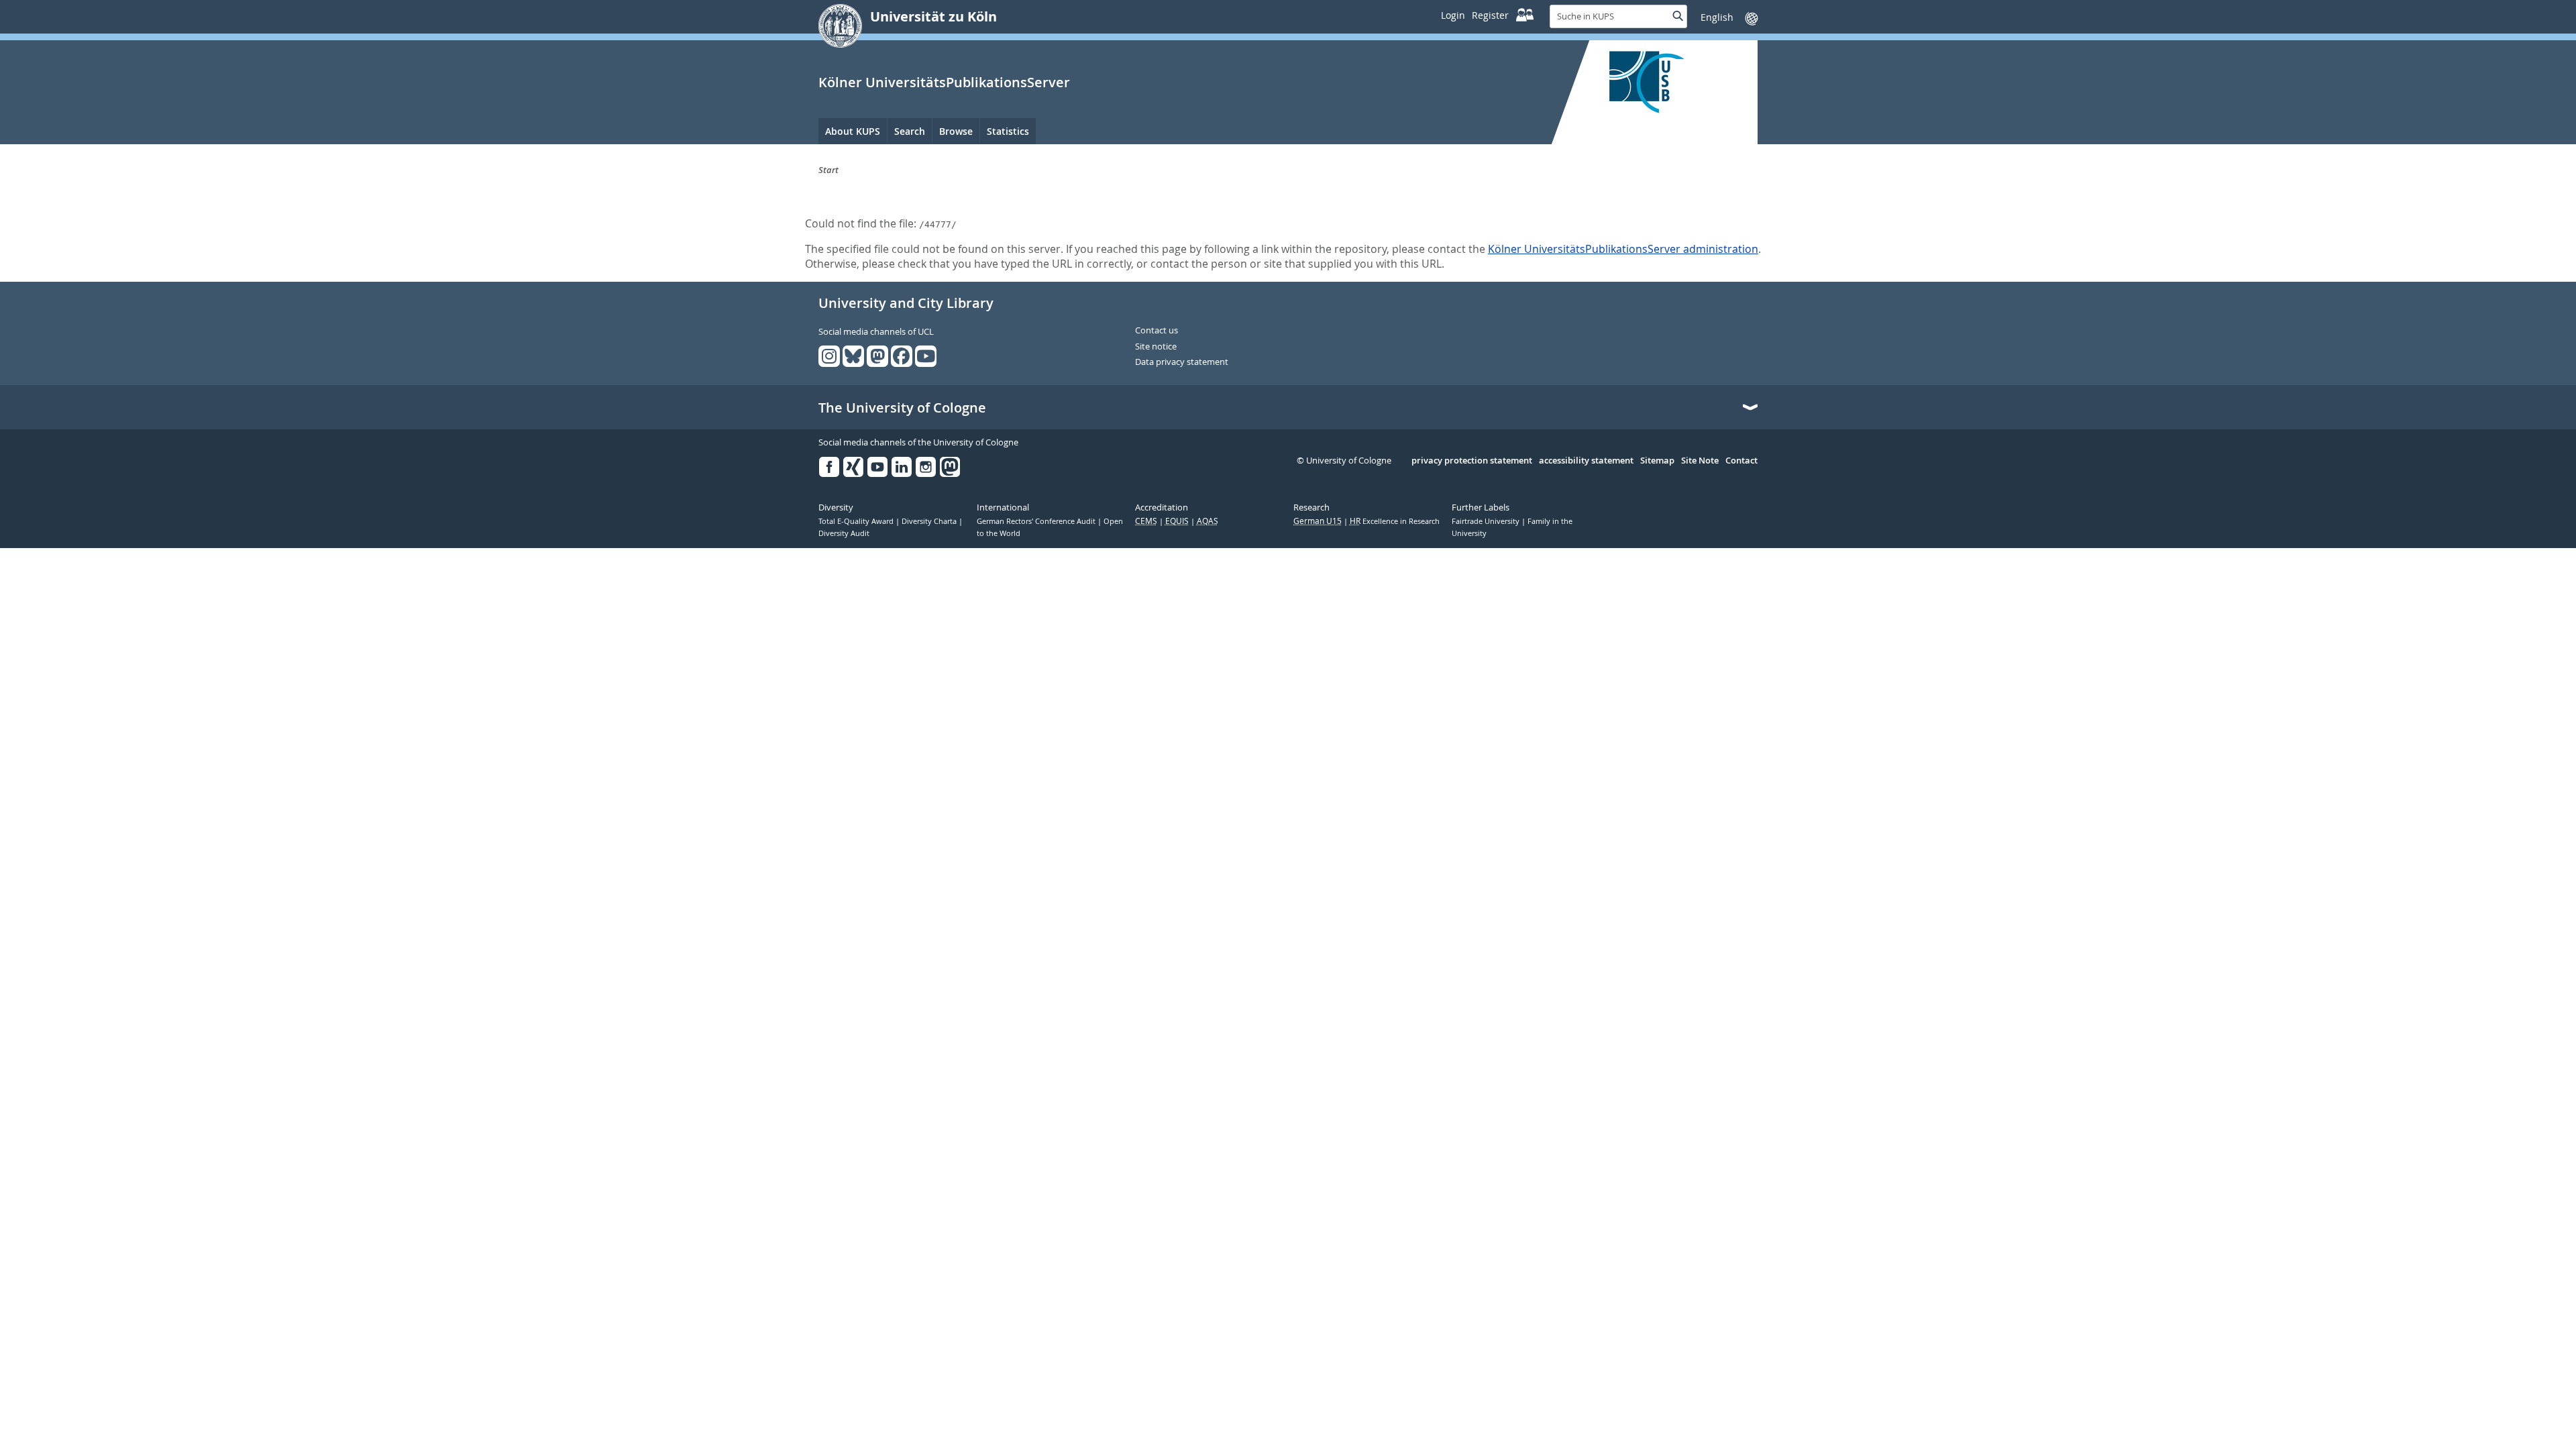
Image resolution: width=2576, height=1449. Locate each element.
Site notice (1156, 347)
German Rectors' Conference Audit (1037, 521)
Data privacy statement (1182, 362)
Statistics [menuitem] (1008, 131)
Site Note (1700, 461)
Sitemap (1657, 461)
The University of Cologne (902, 408)
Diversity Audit (844, 533)
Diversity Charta (930, 521)
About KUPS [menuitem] (853, 131)
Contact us (1157, 331)
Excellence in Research (1395, 521)
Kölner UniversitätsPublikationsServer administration (1623, 249)
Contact (1741, 461)
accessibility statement (1586, 461)
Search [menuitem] (910, 131)
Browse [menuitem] (956, 131)
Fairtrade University (1487, 521)
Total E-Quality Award (857, 521)
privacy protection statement (1472, 461)
